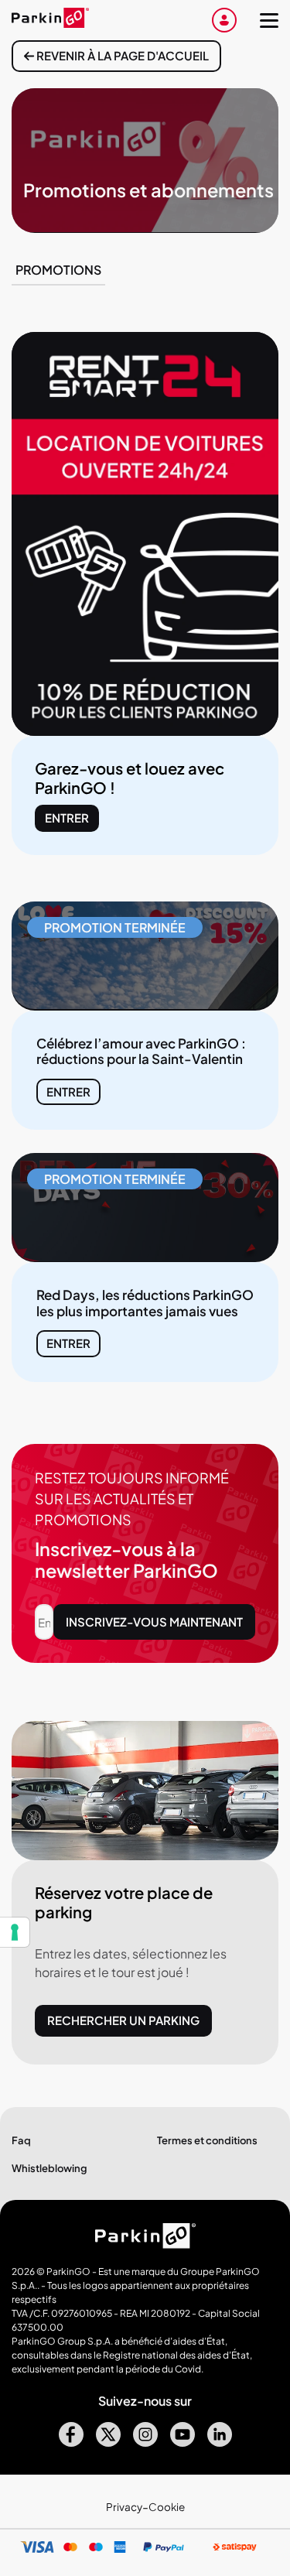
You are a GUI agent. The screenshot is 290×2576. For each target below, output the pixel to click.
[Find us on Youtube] (183, 2442)
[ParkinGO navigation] (269, 20)
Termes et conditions (207, 2140)
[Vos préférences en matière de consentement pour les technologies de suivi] (15, 1932)
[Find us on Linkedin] (220, 2442)
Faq (21, 2140)
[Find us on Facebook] (71, 2442)
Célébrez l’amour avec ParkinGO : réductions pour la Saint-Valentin (141, 1051)
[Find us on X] (108, 2442)
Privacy (124, 2507)
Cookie (167, 2507)
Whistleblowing (49, 2168)
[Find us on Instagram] (145, 2442)
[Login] (224, 20)
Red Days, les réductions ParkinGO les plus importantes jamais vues (145, 1302)
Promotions (58, 270)
